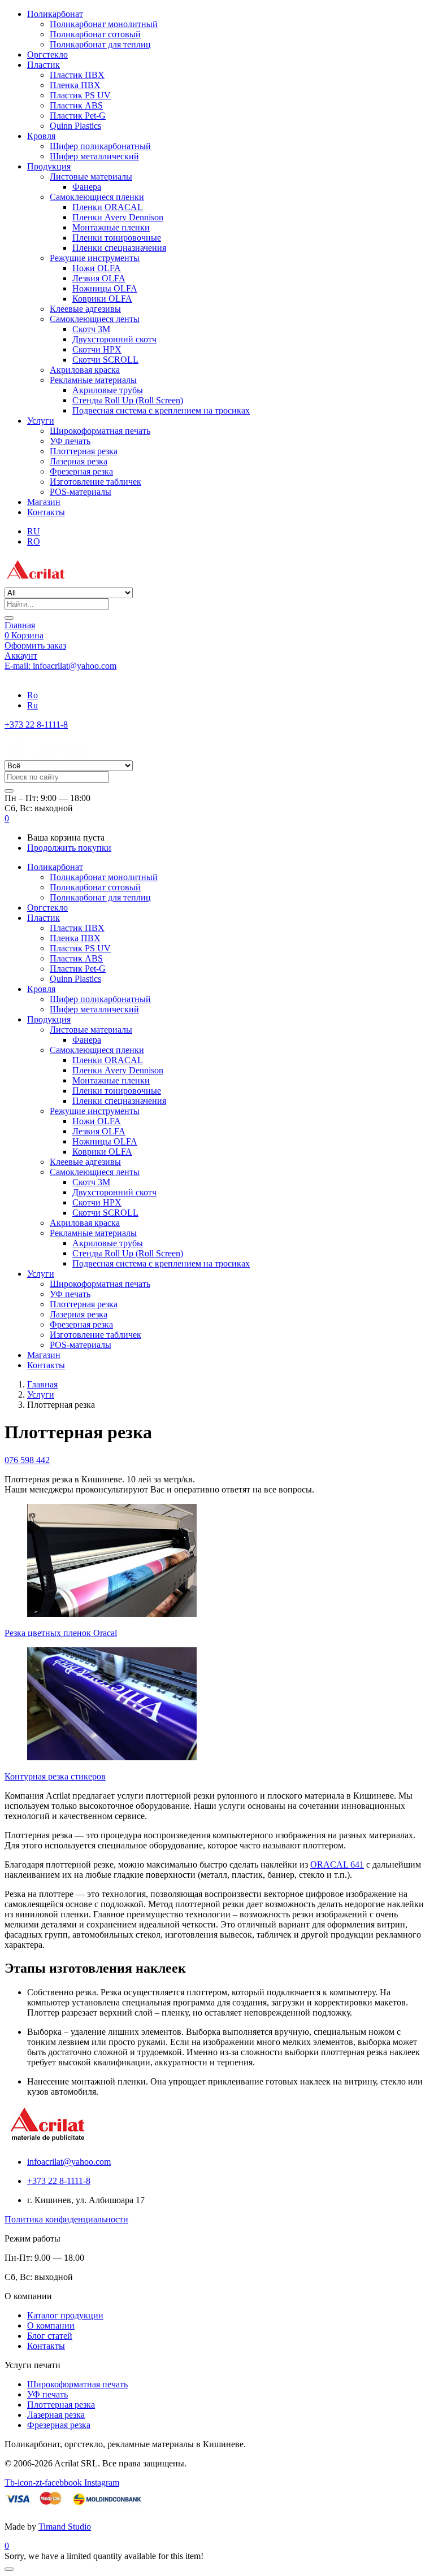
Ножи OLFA (97, 268)
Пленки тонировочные (117, 238)
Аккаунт (21, 656)
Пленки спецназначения (119, 248)
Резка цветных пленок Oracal (61, 1633)
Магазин (44, 502)
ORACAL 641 (337, 1864)
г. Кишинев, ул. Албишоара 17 (63, 676)
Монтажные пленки (111, 227)
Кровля (41, 136)
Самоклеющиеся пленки (97, 197)
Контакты (46, 512)
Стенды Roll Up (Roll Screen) (128, 400)
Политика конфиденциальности (66, 2219)
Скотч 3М (91, 329)
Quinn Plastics (75, 126)
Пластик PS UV (80, 95)
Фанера (87, 187)
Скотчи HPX (97, 349)
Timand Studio (65, 2527)
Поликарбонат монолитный (104, 24)
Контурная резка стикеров (55, 1776)
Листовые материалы (91, 177)
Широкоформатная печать (100, 431)
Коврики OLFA (102, 299)
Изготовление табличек (96, 482)
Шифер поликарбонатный (100, 146)
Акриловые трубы (108, 390)
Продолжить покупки (69, 848)
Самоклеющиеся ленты (95, 319)
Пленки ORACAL (108, 207)
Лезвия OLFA (99, 278)
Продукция (49, 166)
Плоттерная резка (84, 451)
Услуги (41, 421)
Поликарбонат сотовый (95, 34)
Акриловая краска (85, 370)
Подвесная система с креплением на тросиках (161, 410)
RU (34, 531)
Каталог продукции (65, 2315)
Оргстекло (47, 55)
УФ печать (70, 441)
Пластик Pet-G (78, 116)
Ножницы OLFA (105, 288)
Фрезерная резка (81, 471)
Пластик (44, 65)
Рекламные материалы (93, 380)
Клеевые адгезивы (85, 309)
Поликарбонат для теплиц (100, 44)
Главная (20, 625)
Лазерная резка (79, 461)
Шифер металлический (94, 156)
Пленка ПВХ (75, 85)
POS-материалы (81, 492)
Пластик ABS (76, 105)
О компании (51, 2325)
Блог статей (50, 2336)
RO (34, 541)
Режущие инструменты (95, 258)
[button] (7, 818)
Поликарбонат (55, 14)
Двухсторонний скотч (114, 339)
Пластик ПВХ (77, 75)
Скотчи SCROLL (105, 360)
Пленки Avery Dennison (118, 217)
